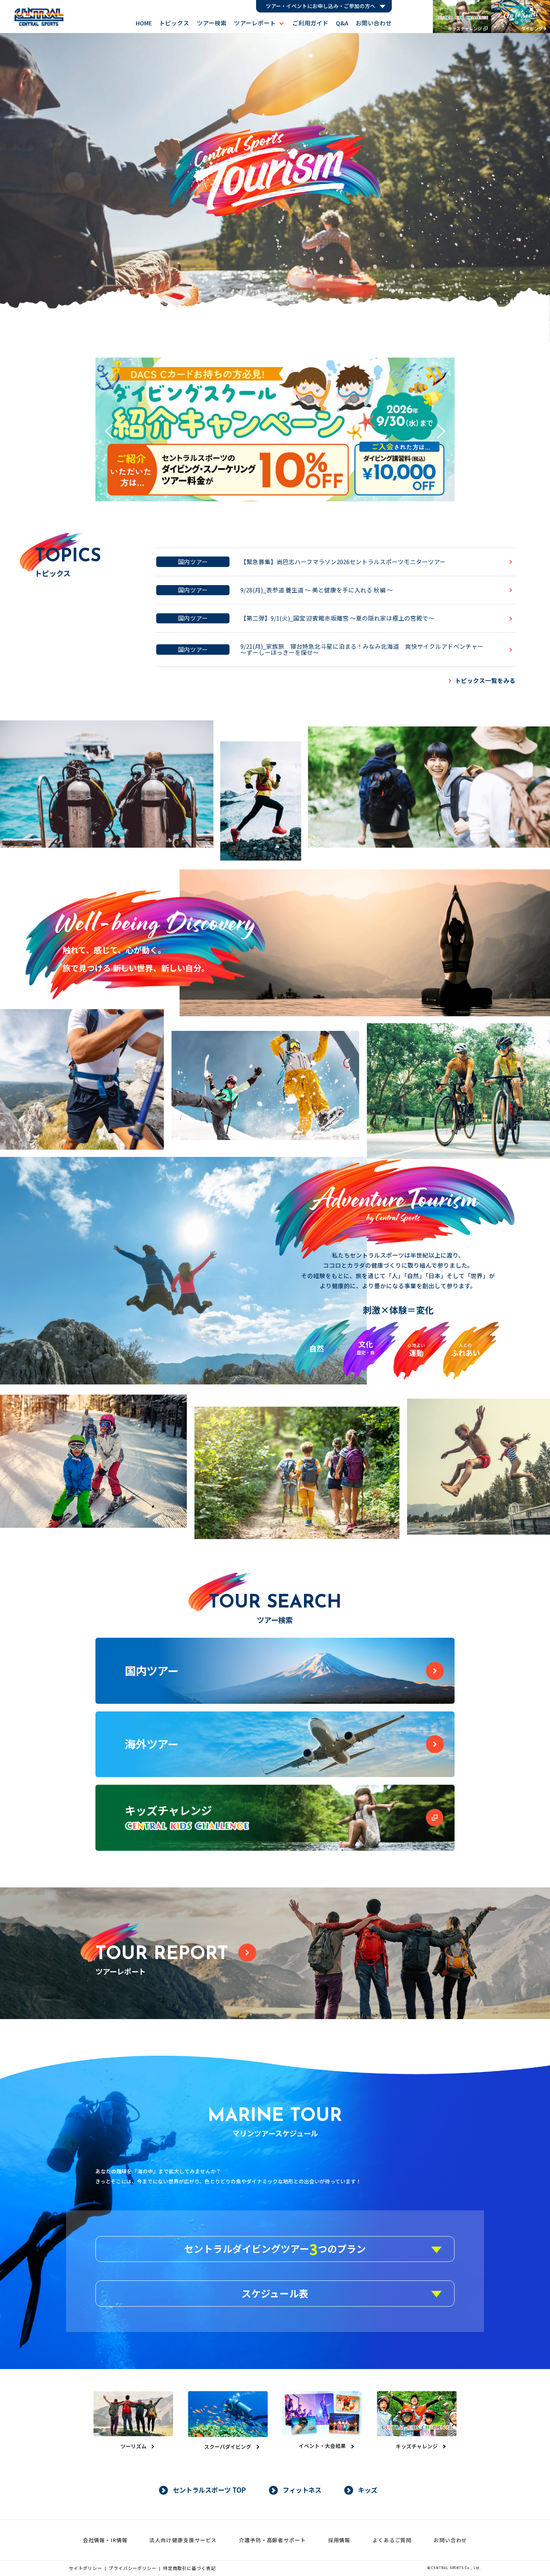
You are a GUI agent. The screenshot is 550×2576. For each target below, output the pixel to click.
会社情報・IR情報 (105, 2540)
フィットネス (302, 2490)
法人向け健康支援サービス (183, 2540)
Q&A (342, 23)
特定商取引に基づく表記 (189, 2568)
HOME (144, 23)
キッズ (368, 2490)
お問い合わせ (374, 23)
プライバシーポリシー (133, 2568)
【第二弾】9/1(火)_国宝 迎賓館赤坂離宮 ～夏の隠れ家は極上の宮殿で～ (337, 618)
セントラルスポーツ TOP (209, 2490)
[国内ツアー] (275, 1702)
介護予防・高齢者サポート (272, 2540)
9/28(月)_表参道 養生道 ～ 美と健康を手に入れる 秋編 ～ (317, 590)
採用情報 (339, 2540)
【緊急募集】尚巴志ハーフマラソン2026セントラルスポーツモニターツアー (343, 562)
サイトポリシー (86, 2568)
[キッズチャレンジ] (275, 1848)
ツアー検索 (212, 23)
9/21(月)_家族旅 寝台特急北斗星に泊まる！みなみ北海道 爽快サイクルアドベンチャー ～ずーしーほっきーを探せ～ (365, 649)
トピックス (174, 23)
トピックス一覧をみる (485, 680)
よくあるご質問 (392, 2540)
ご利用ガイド (310, 23)
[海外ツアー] (275, 1775)
